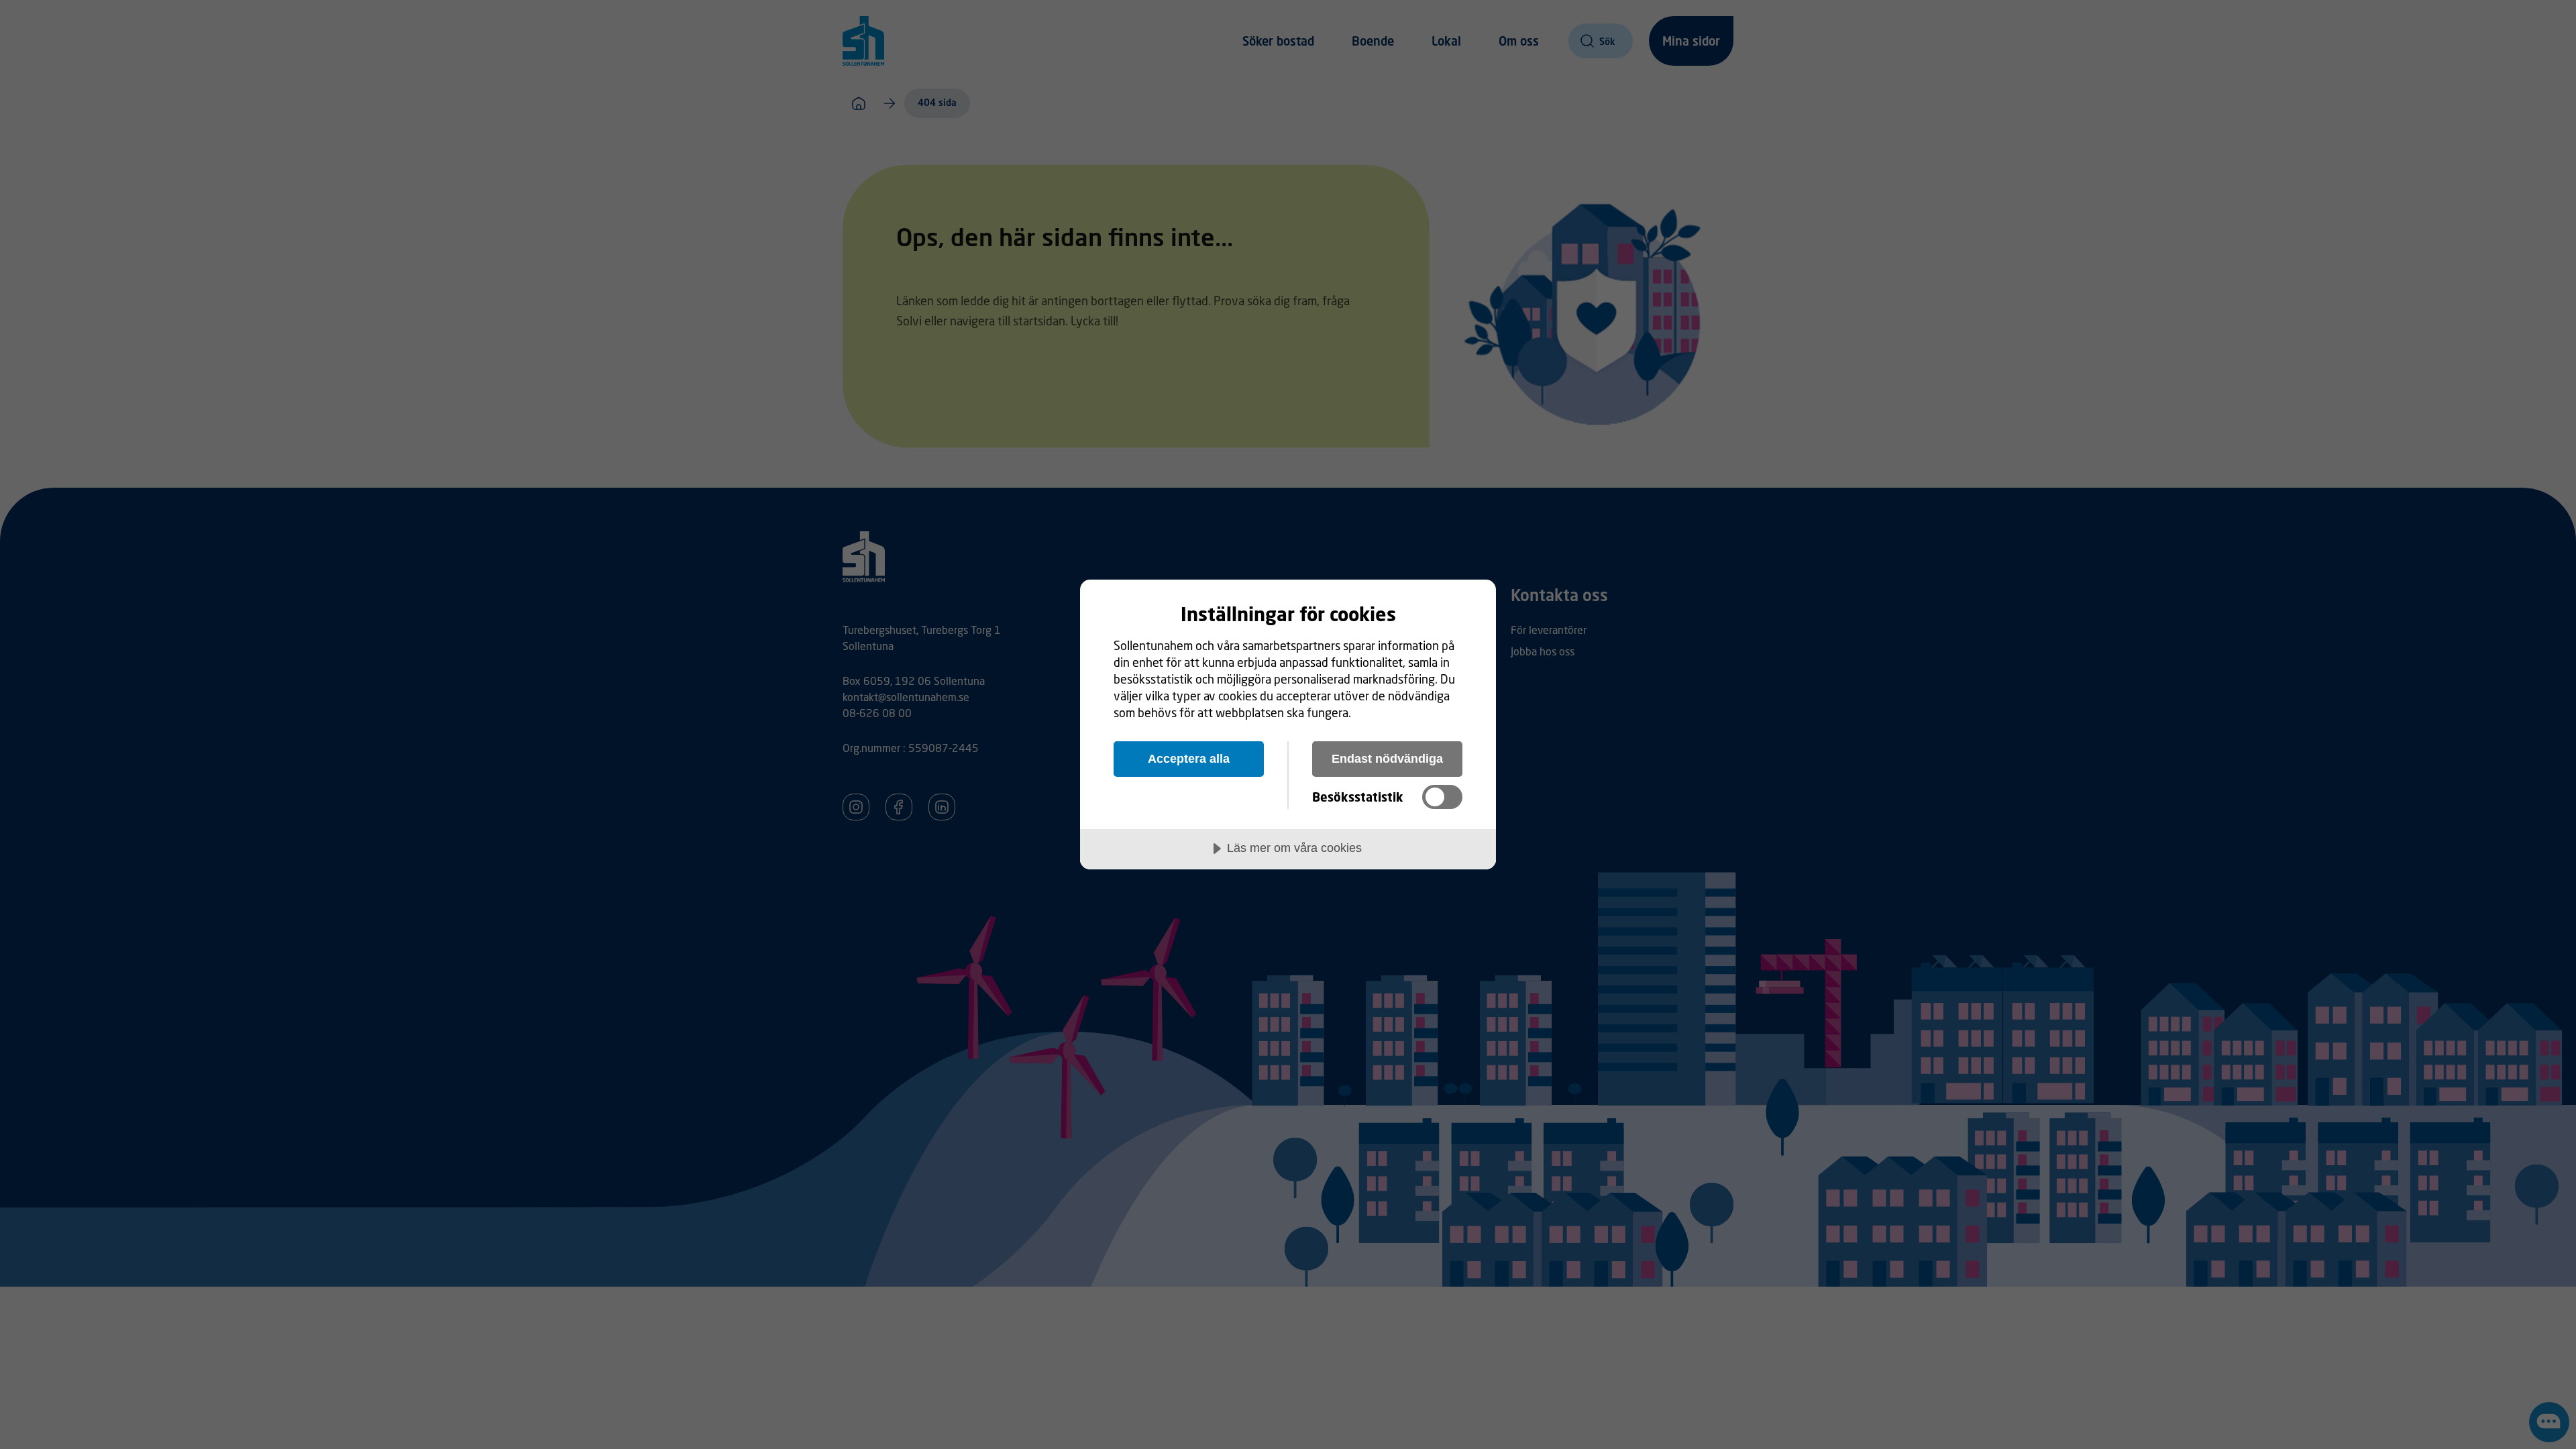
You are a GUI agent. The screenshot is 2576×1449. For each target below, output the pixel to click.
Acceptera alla (1189, 759)
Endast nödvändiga (1387, 759)
